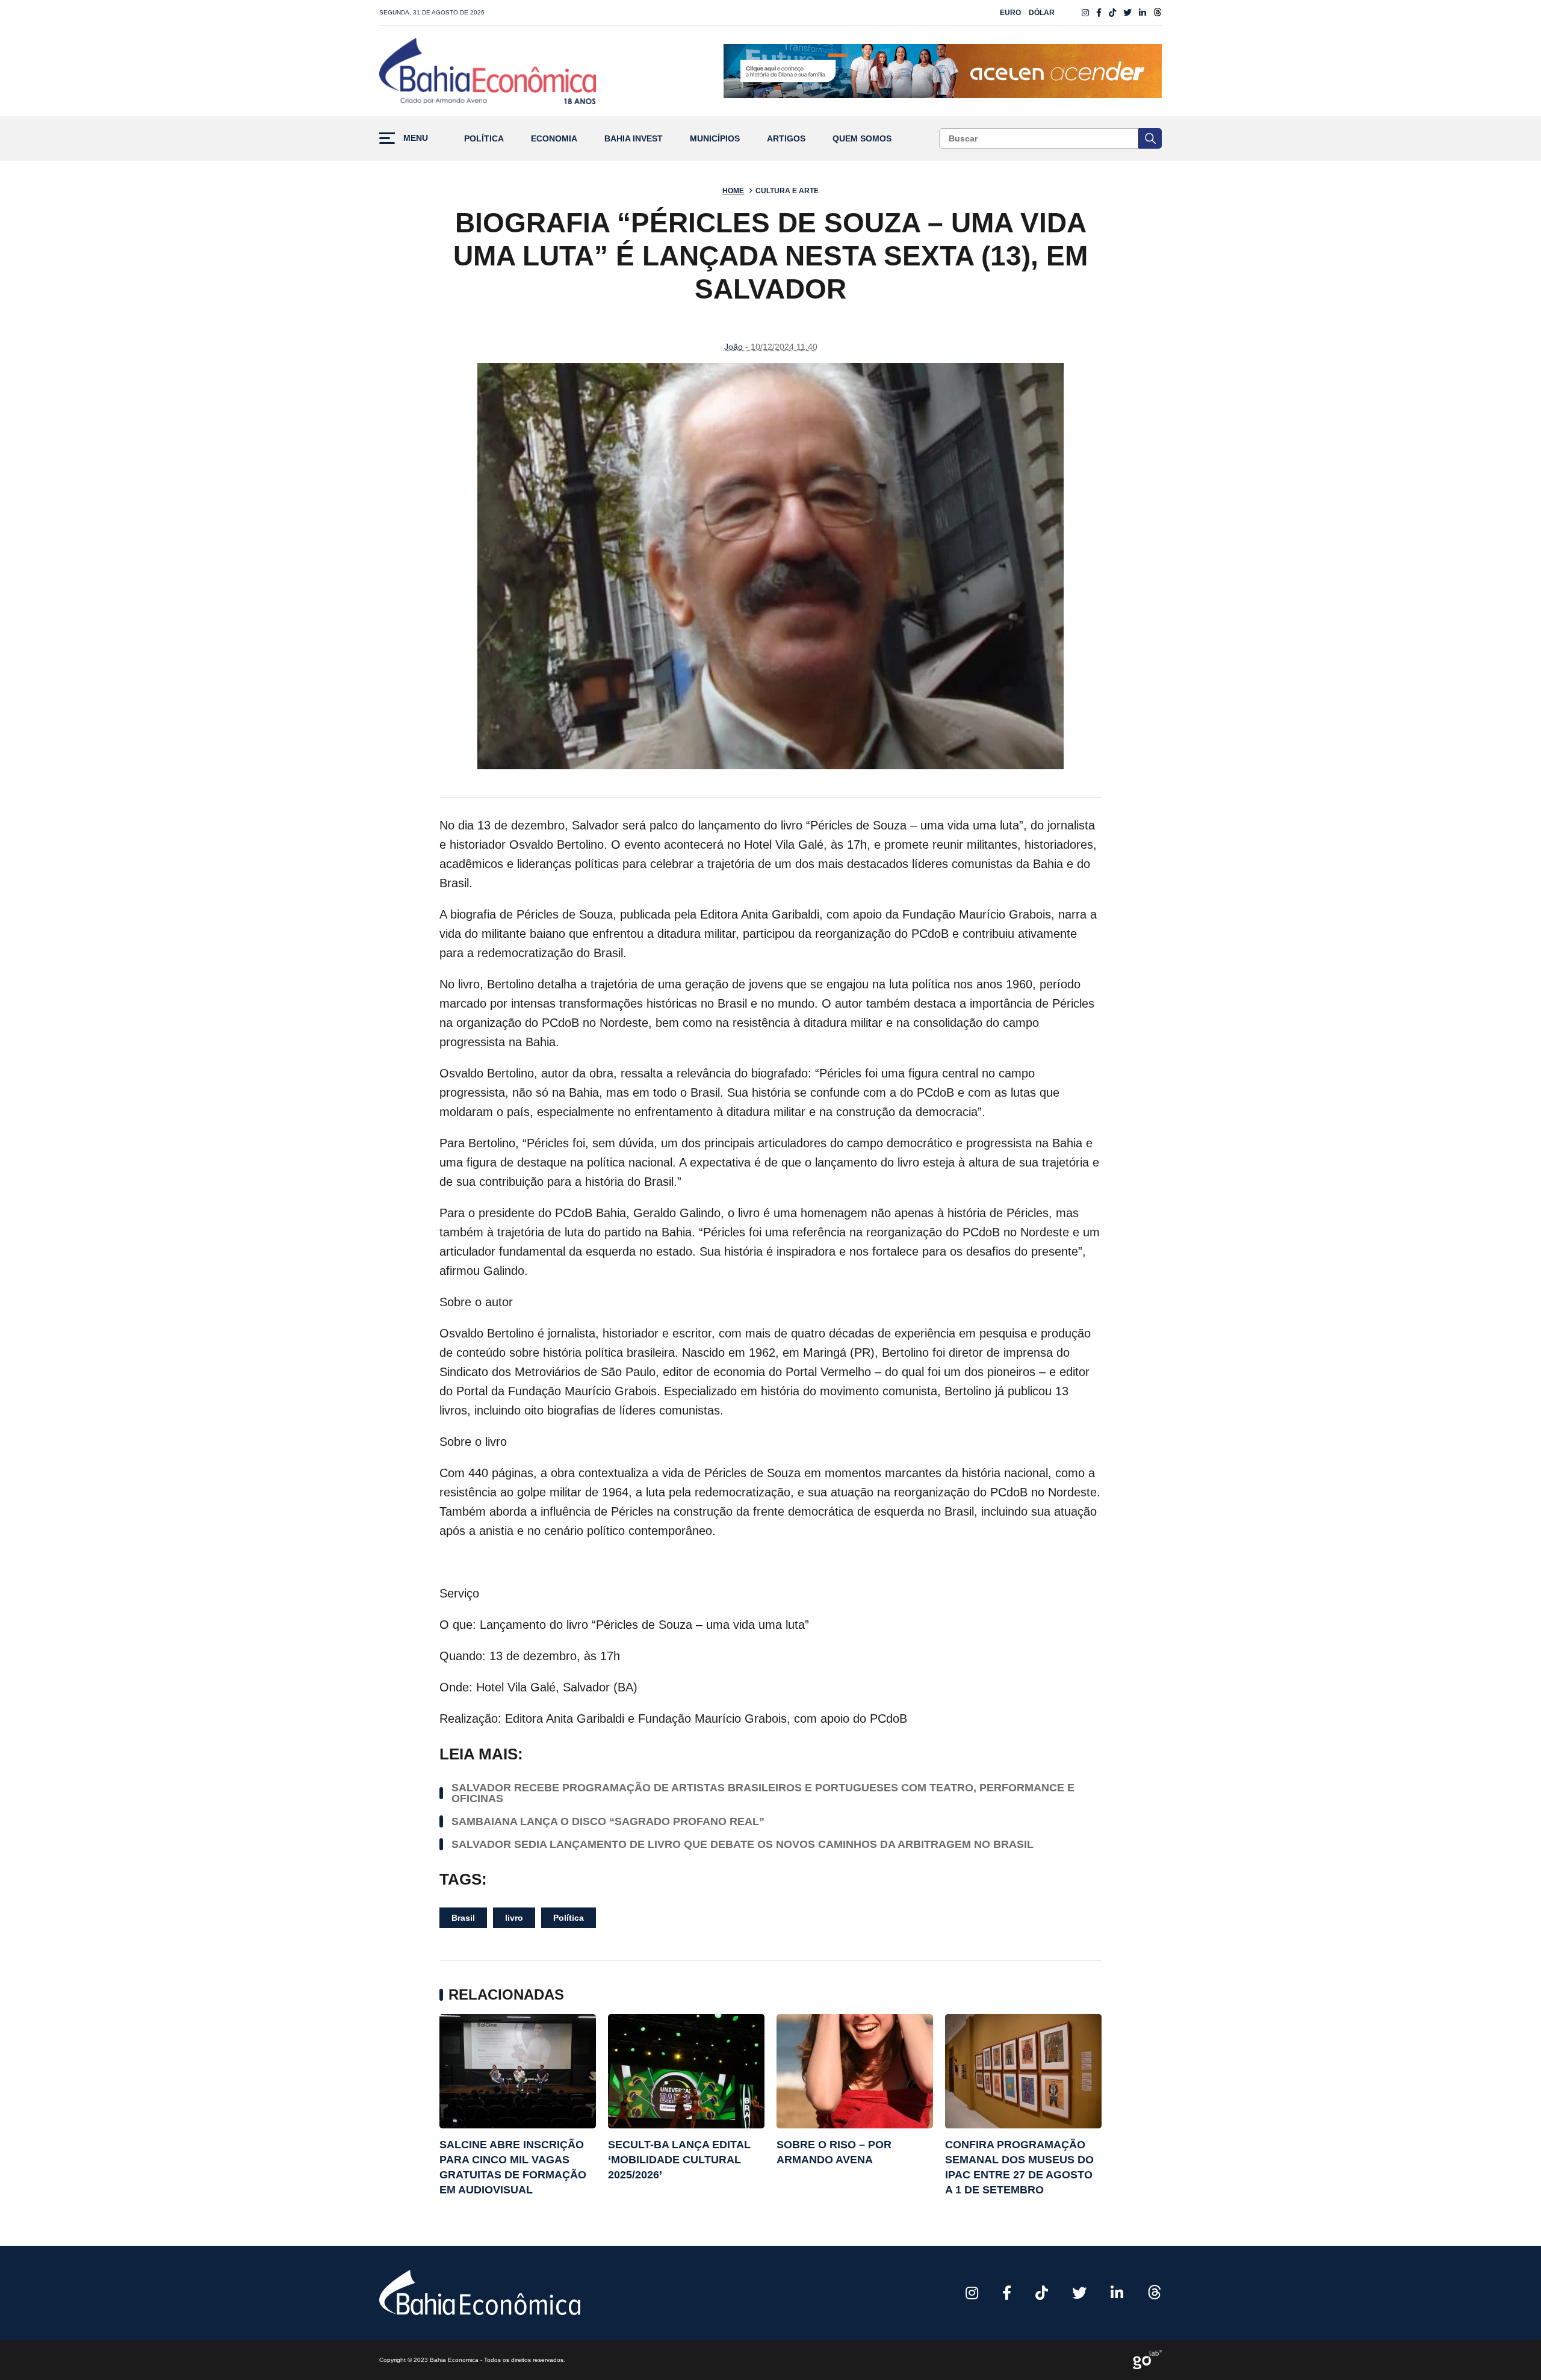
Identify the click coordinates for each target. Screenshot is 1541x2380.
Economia (554, 139)
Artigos (786, 139)
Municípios (715, 139)
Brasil (463, 1918)
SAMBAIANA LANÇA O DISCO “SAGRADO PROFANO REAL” (608, 1821)
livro (514, 1918)
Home (733, 191)
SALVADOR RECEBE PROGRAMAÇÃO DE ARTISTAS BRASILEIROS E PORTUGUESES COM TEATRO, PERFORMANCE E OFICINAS (763, 1793)
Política (484, 139)
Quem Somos (862, 139)
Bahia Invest (634, 139)
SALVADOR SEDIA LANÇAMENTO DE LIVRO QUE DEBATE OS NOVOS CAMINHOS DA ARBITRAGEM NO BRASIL (743, 1844)
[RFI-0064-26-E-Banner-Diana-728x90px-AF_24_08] (943, 71)
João (733, 347)
